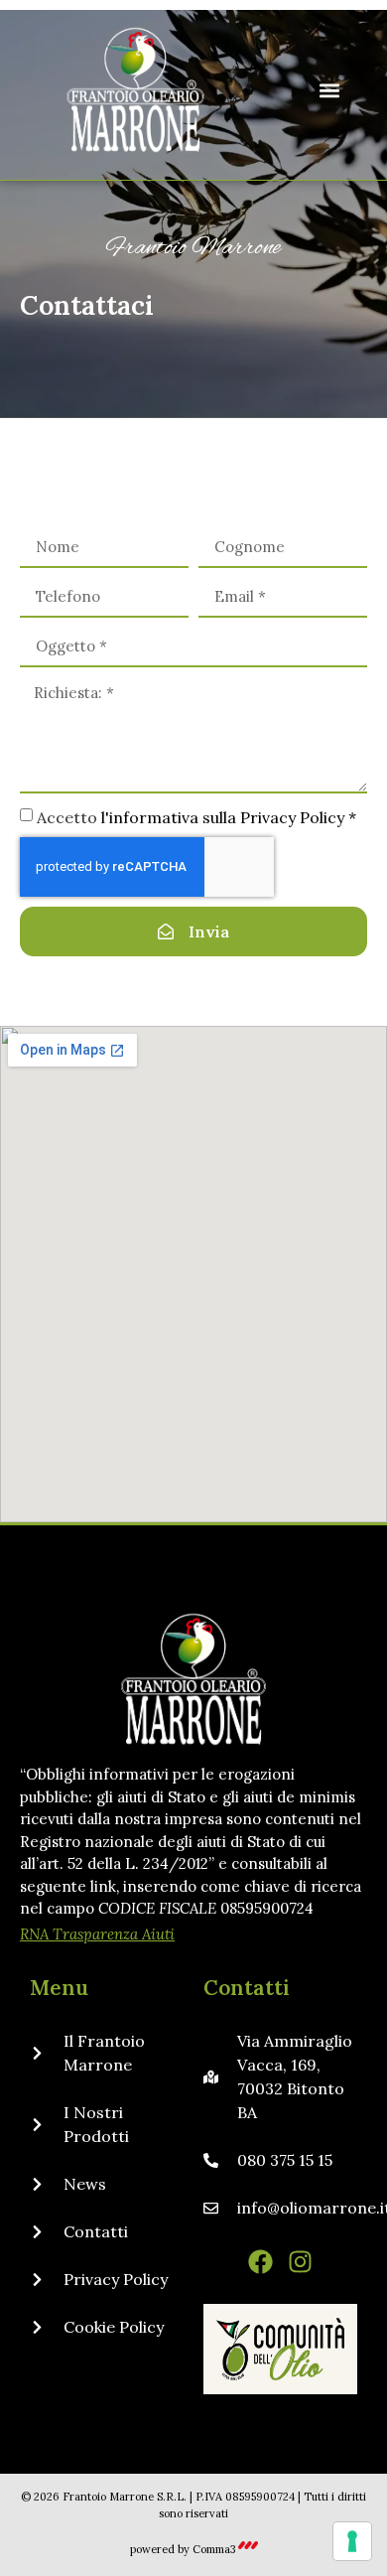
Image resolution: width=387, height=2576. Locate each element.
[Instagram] (300, 2262)
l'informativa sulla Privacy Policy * (229, 817)
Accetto (196, 817)
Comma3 (214, 2549)
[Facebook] (260, 2262)
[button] (329, 90)
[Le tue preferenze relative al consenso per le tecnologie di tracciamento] (352, 2541)
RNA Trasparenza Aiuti (97, 1934)
